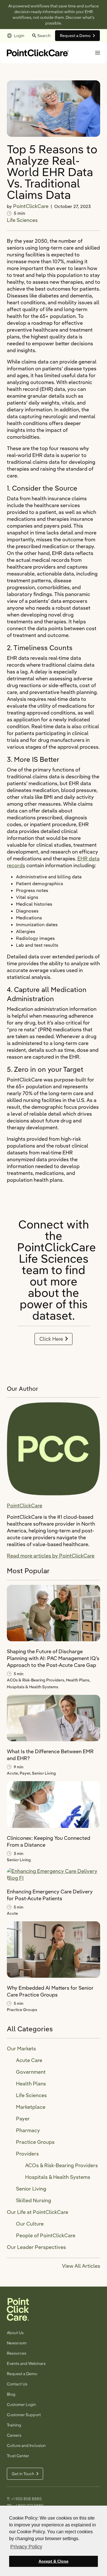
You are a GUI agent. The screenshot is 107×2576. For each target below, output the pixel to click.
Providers (27, 2154)
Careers (14, 2435)
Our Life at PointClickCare (38, 2212)
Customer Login (21, 2404)
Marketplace (31, 2107)
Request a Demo (22, 2374)
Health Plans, (78, 1680)
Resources (17, 2353)
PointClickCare (31, 206)
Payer (23, 2119)
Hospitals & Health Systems (33, 1687)
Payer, (26, 1773)
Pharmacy (28, 2130)
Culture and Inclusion (26, 2446)
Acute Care (29, 2060)
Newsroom (17, 2343)
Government (31, 2072)
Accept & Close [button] (53, 2561)
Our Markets (21, 2049)
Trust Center (18, 2456)
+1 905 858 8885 (26, 2499)
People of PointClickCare (46, 2235)
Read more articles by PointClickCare (51, 1556)
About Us (15, 2333)
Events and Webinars (26, 2363)
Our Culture (30, 2224)
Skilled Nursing (34, 2200)
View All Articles (81, 2266)
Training (14, 2425)
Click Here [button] (51, 1339)
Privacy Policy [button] (26, 2547)
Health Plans (31, 2084)
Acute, (13, 1773)
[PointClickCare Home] (38, 52)
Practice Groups (22, 2010)
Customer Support (24, 2415)
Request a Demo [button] (75, 36)
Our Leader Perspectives (36, 2247)
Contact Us (17, 2384)
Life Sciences (22, 220)
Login (19, 36)
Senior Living (44, 1773)
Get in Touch (23, 2474)
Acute (12, 1913)
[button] (98, 53)
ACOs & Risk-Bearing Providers (61, 2165)
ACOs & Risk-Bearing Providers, (36, 1680)
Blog (11, 2394)
